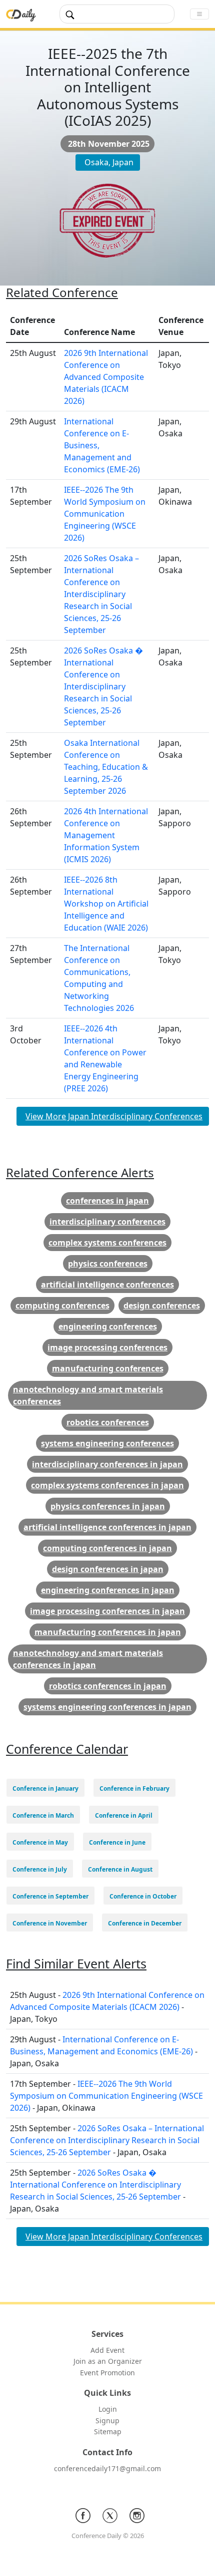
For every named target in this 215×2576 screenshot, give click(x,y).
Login (108, 2409)
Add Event (107, 2350)
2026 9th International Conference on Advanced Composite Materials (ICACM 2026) (106, 377)
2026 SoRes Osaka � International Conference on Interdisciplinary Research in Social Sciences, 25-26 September (103, 686)
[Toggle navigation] (199, 14)
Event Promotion (107, 2373)
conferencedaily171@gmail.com (107, 2468)
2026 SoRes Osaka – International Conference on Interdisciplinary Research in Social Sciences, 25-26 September (101, 594)
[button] (45, 1788)
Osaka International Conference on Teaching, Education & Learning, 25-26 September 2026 (106, 767)
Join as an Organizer (108, 2361)
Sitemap (108, 2431)
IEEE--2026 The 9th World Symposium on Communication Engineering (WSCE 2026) (105, 514)
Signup (107, 2420)
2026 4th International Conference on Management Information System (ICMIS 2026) (106, 835)
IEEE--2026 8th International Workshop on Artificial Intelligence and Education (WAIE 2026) (106, 904)
